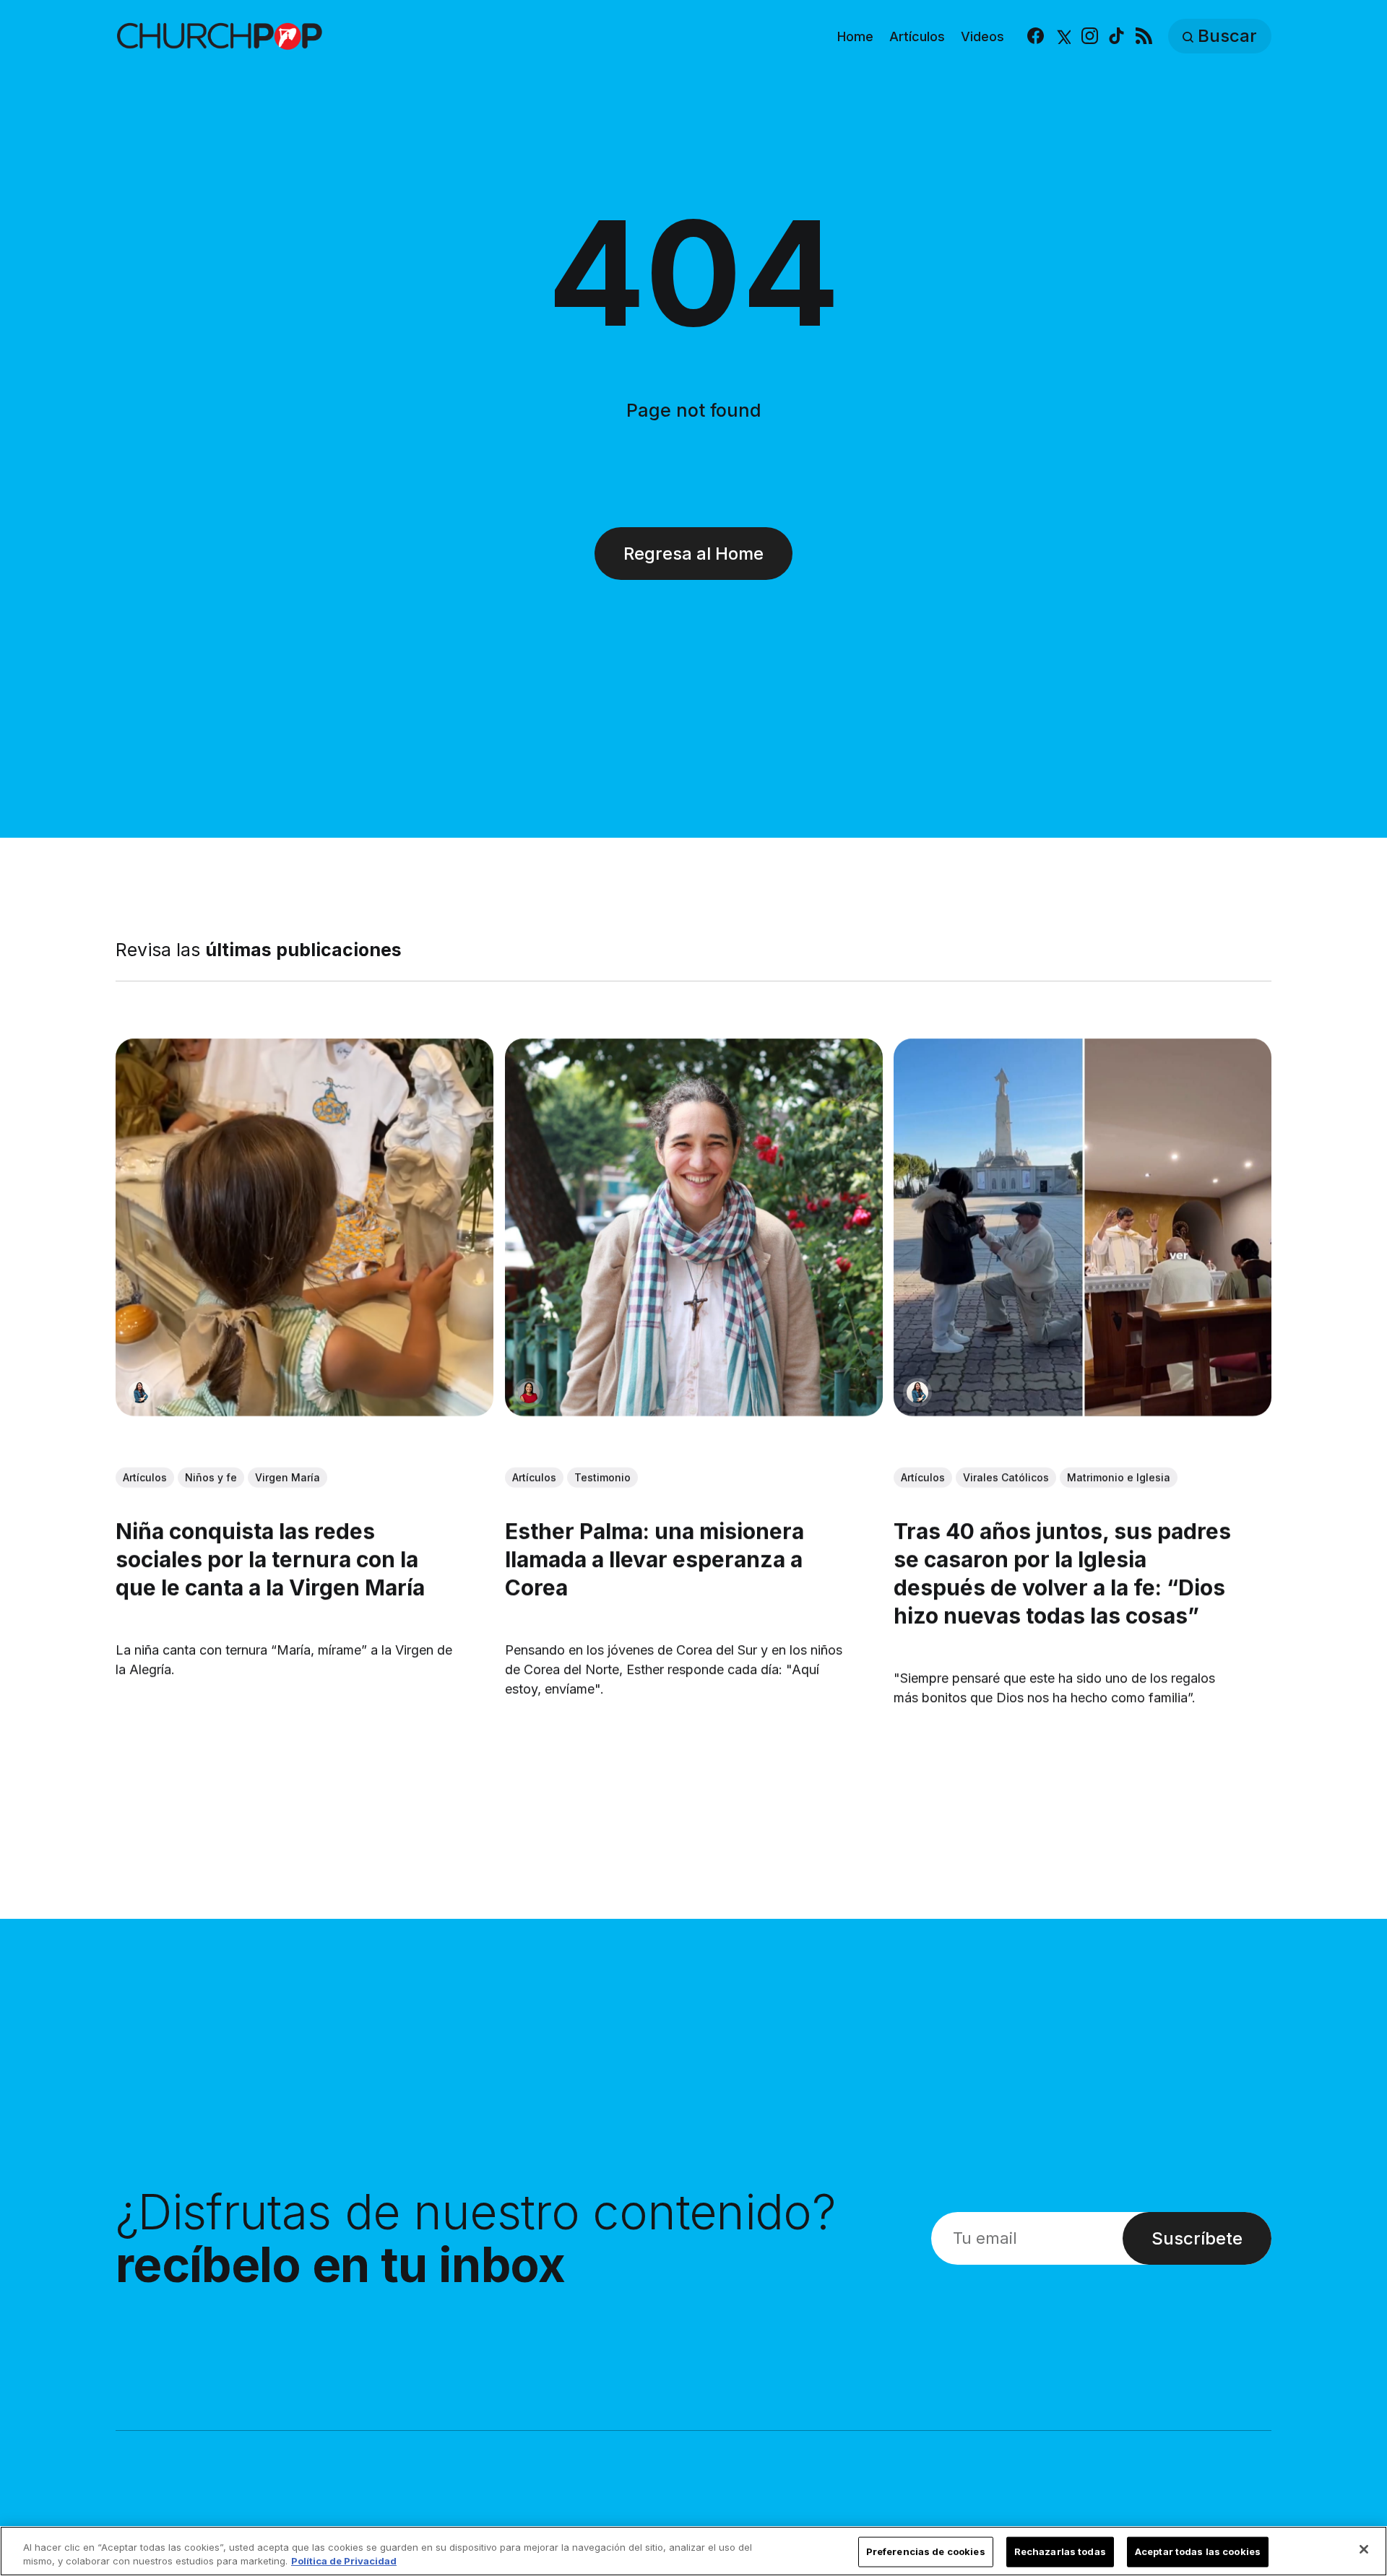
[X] (1062, 36)
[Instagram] (1090, 36)
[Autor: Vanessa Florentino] (529, 1392)
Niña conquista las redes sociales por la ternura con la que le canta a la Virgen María (270, 1559)
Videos (982, 36)
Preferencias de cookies (926, 2551)
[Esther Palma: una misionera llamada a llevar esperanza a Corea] (694, 1227)
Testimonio (602, 1477)
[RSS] (1144, 36)
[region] (693, 2551)
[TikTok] (1116, 36)
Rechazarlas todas (1060, 2551)
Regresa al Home (693, 554)
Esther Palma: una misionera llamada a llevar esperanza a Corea (654, 1559)
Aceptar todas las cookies (1198, 2551)
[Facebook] (1036, 36)
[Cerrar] (1364, 2549)
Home (855, 36)
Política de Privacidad (344, 2561)
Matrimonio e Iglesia (1119, 1477)
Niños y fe (211, 1477)
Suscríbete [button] (1197, 2238)
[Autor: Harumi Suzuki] (139, 1392)
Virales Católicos (1006, 1477)
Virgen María (288, 1477)
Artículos (917, 36)
